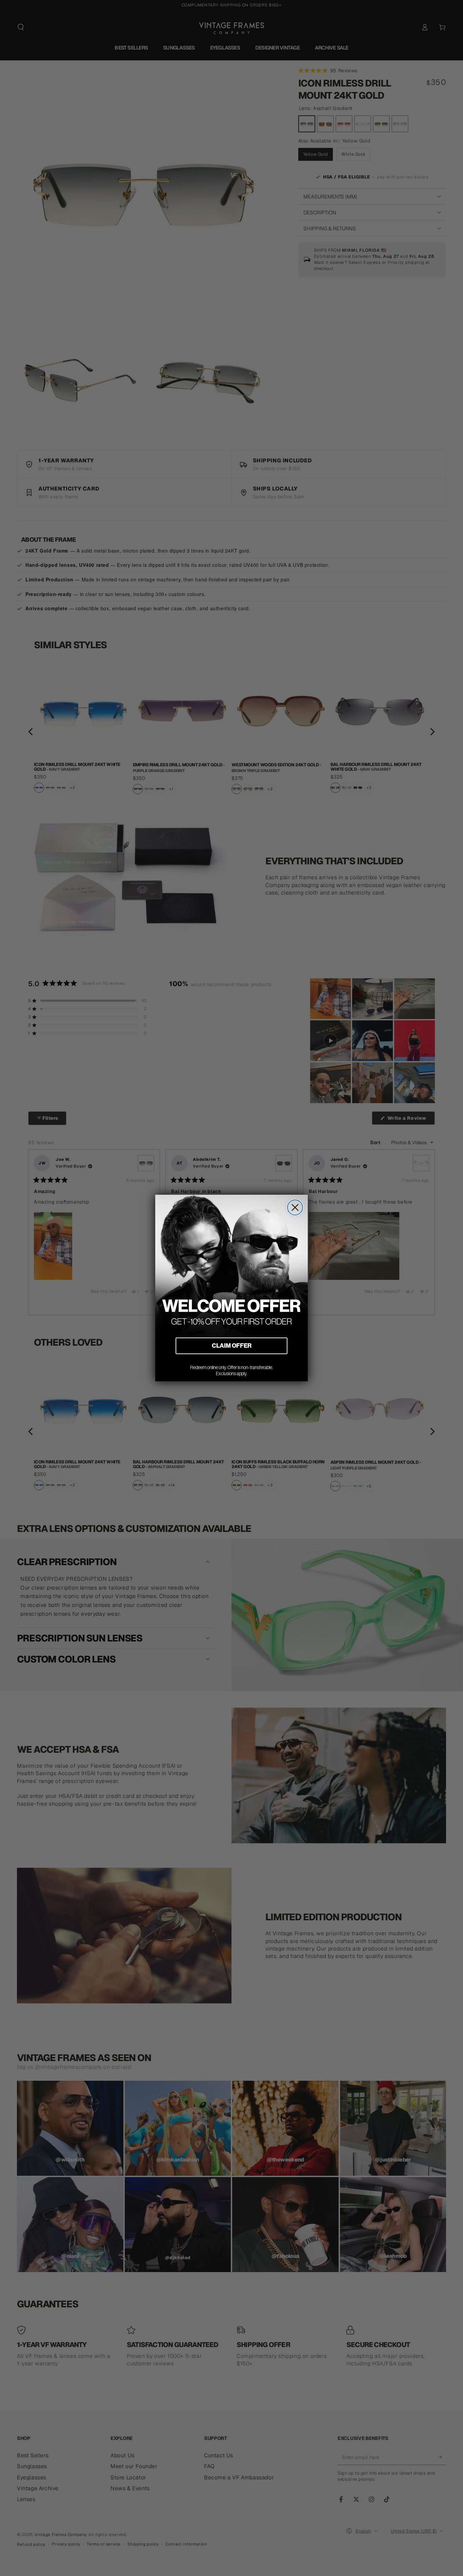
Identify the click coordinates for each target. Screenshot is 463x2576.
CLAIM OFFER (232, 1345)
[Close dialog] (295, 1207)
